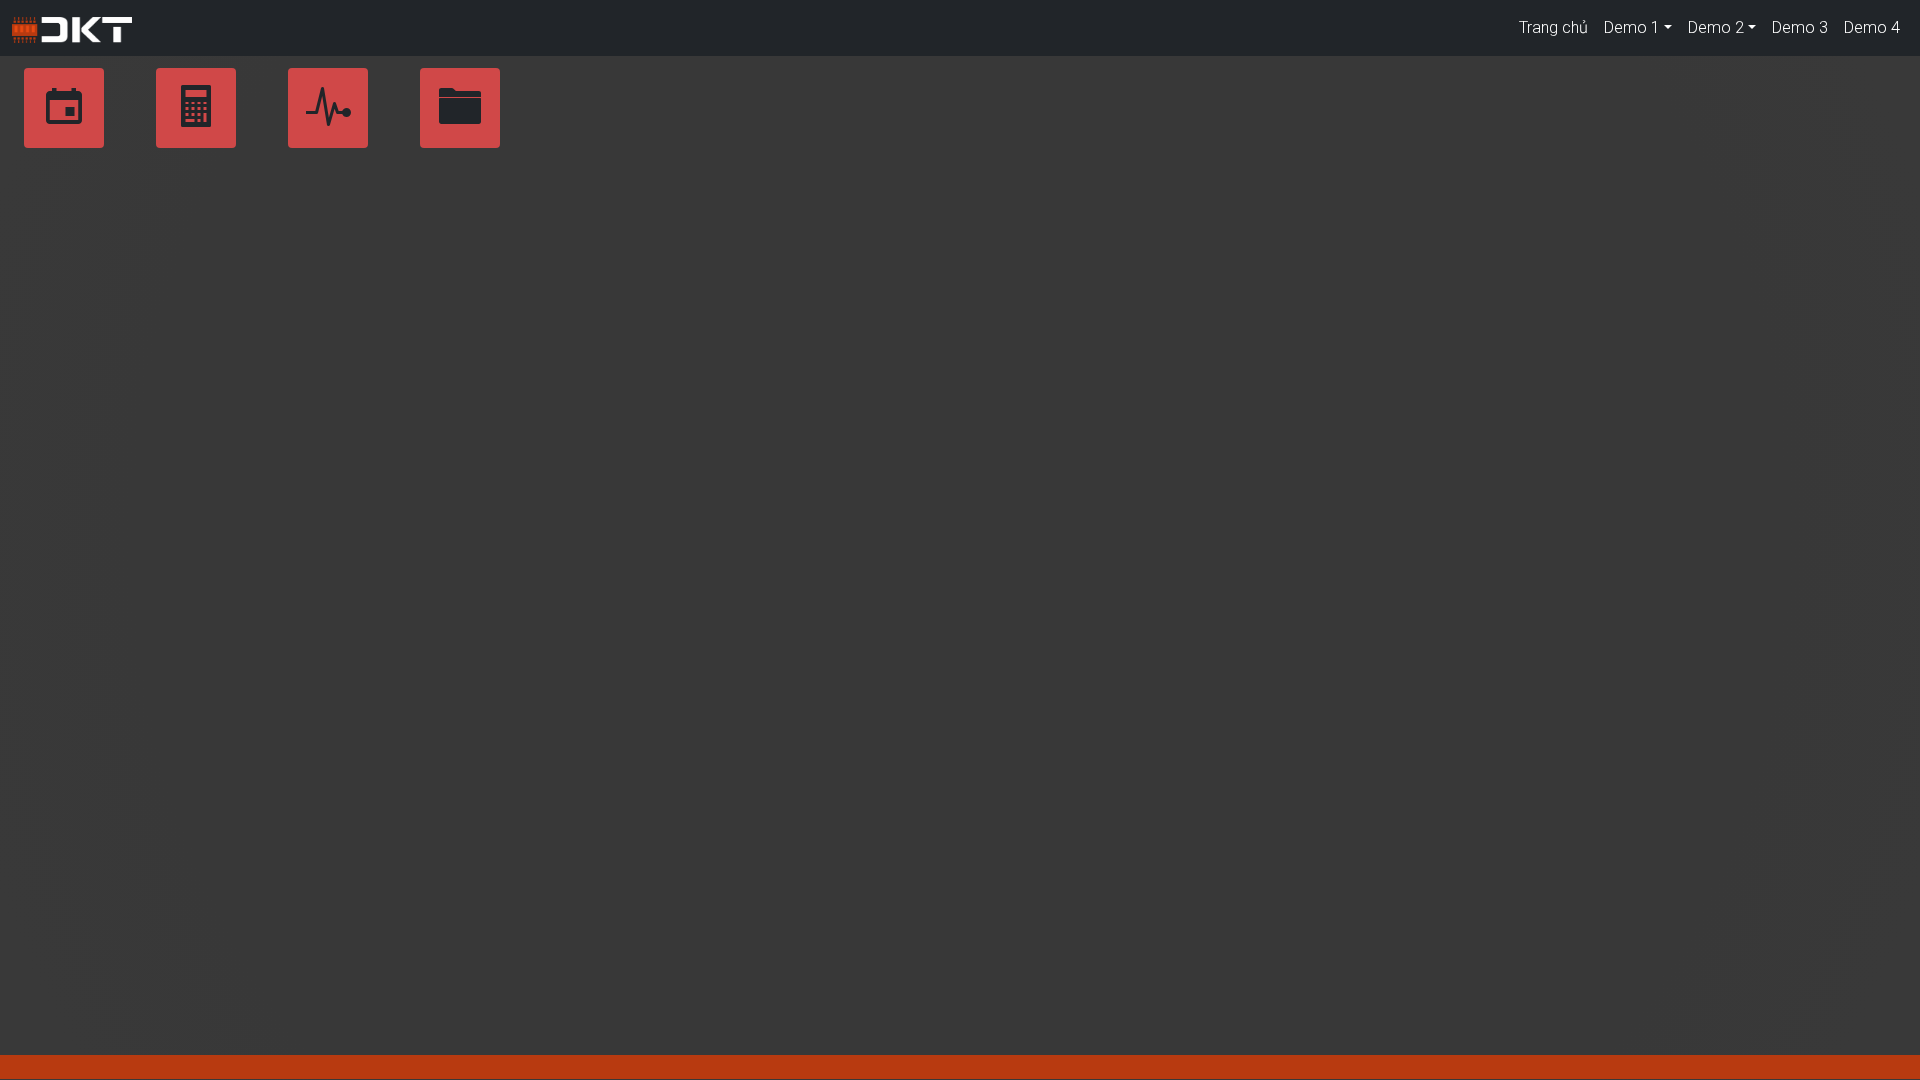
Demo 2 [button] (1716, 27)
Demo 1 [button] (1632, 27)
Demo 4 (1872, 27)
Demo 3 (1800, 27)
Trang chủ (1553, 27)
